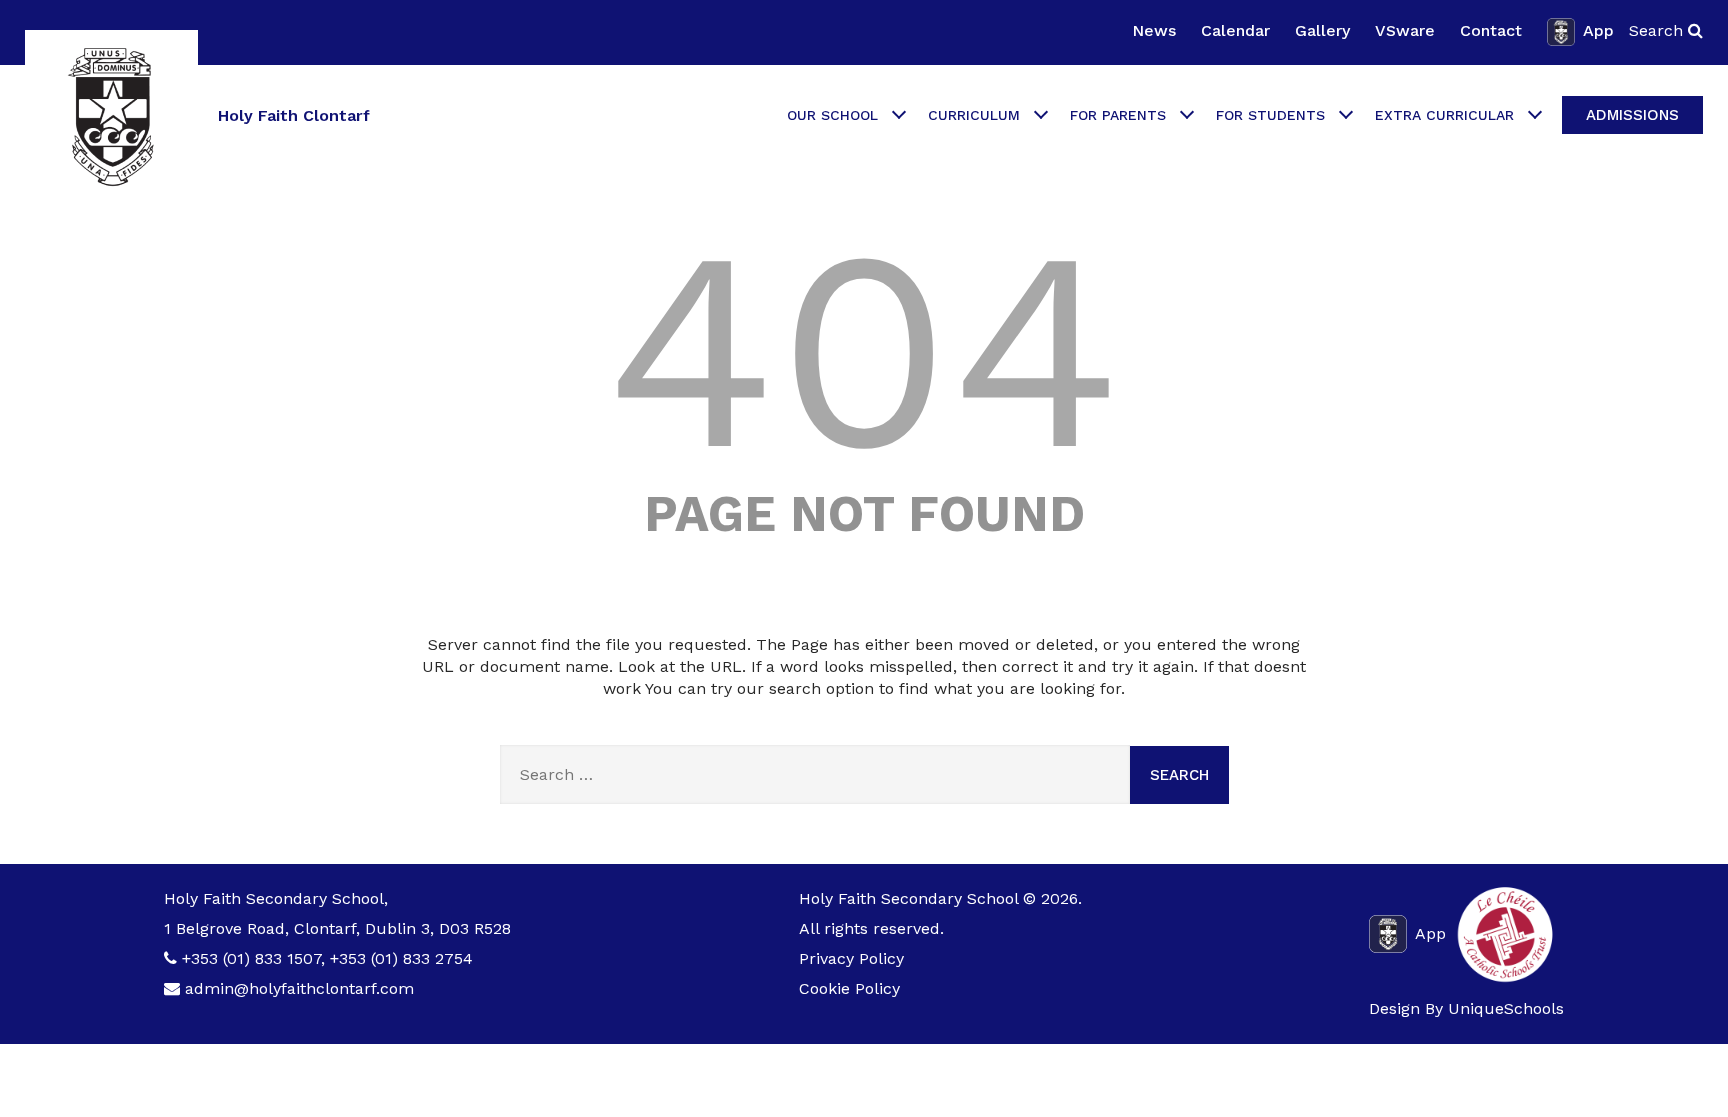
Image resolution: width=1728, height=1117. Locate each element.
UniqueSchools (1506, 1008)
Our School (832, 115)
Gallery (1322, 30)
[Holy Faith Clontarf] (111, 116)
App (1598, 30)
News (1154, 30)
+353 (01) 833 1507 (251, 958)
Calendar (1235, 30)
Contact (1491, 30)
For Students (1270, 115)
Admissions (1632, 115)
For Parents (1118, 115)
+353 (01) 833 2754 (401, 958)
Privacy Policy (851, 958)
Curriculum (974, 115)
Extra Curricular (1444, 115)
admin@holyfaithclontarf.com (299, 988)
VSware (1405, 30)
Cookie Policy (849, 988)
